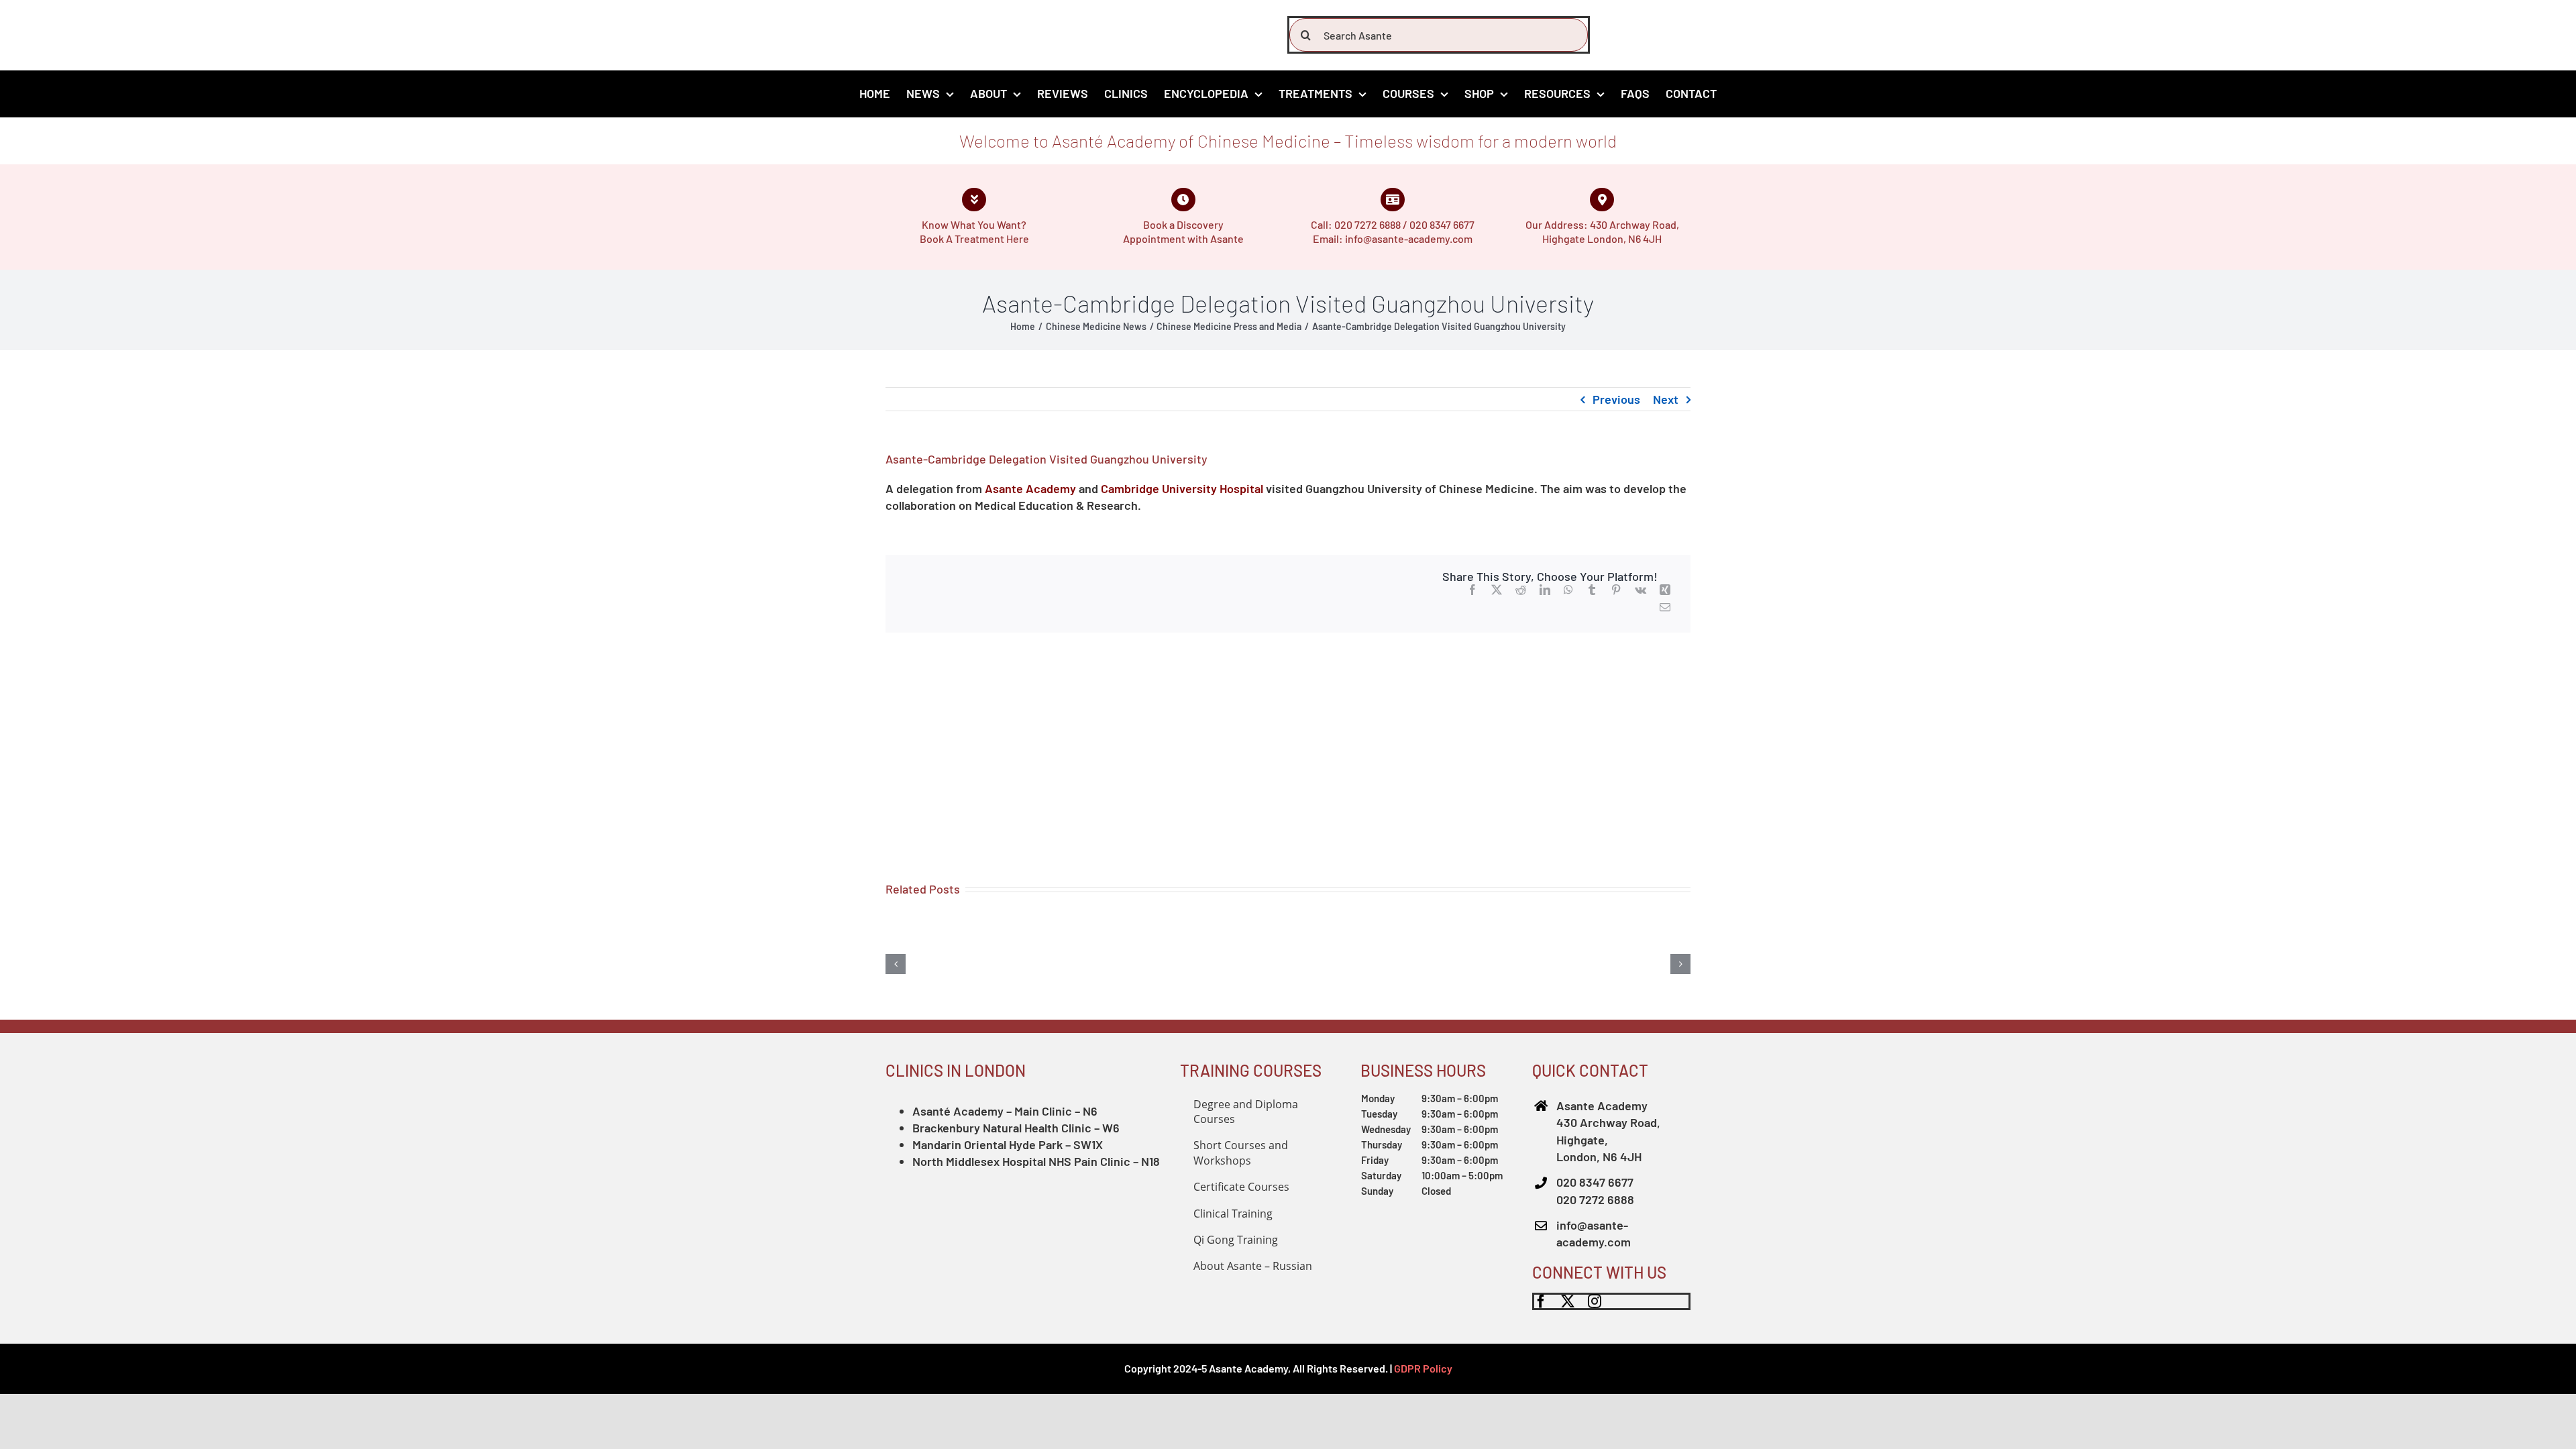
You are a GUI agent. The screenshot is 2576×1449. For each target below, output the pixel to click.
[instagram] (1595, 1301)
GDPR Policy (1423, 1368)
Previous (1616, 399)
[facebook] (1541, 1301)
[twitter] (1568, 1301)
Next (1666, 399)
